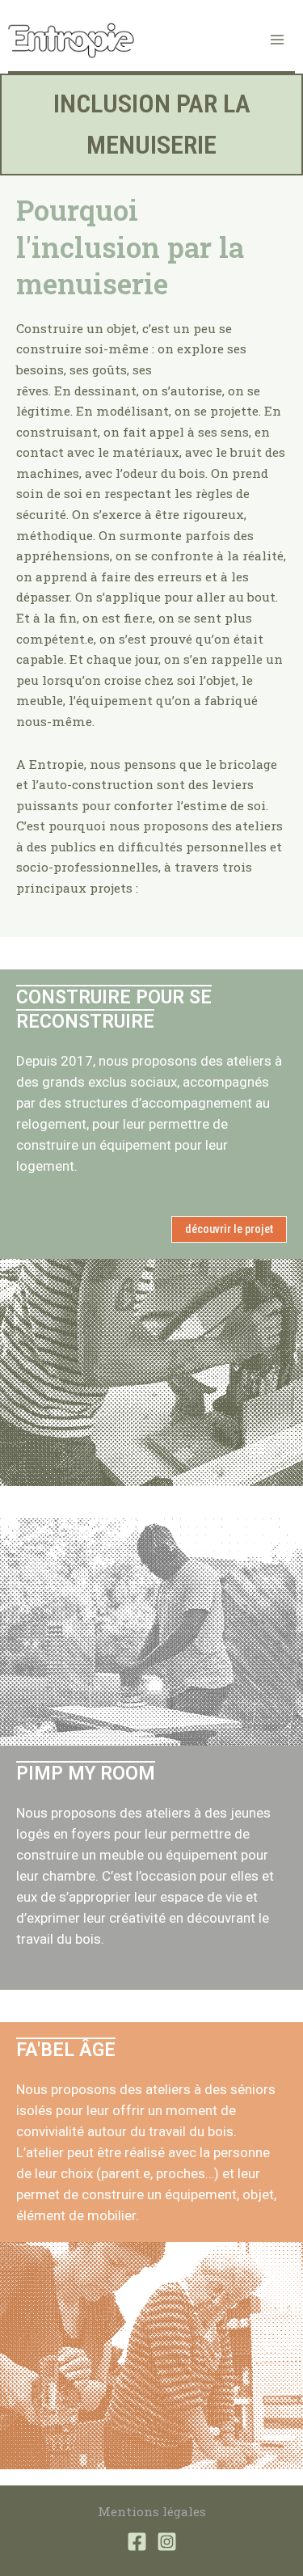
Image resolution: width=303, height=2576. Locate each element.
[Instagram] (167, 2542)
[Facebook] (137, 2542)
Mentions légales (152, 2511)
